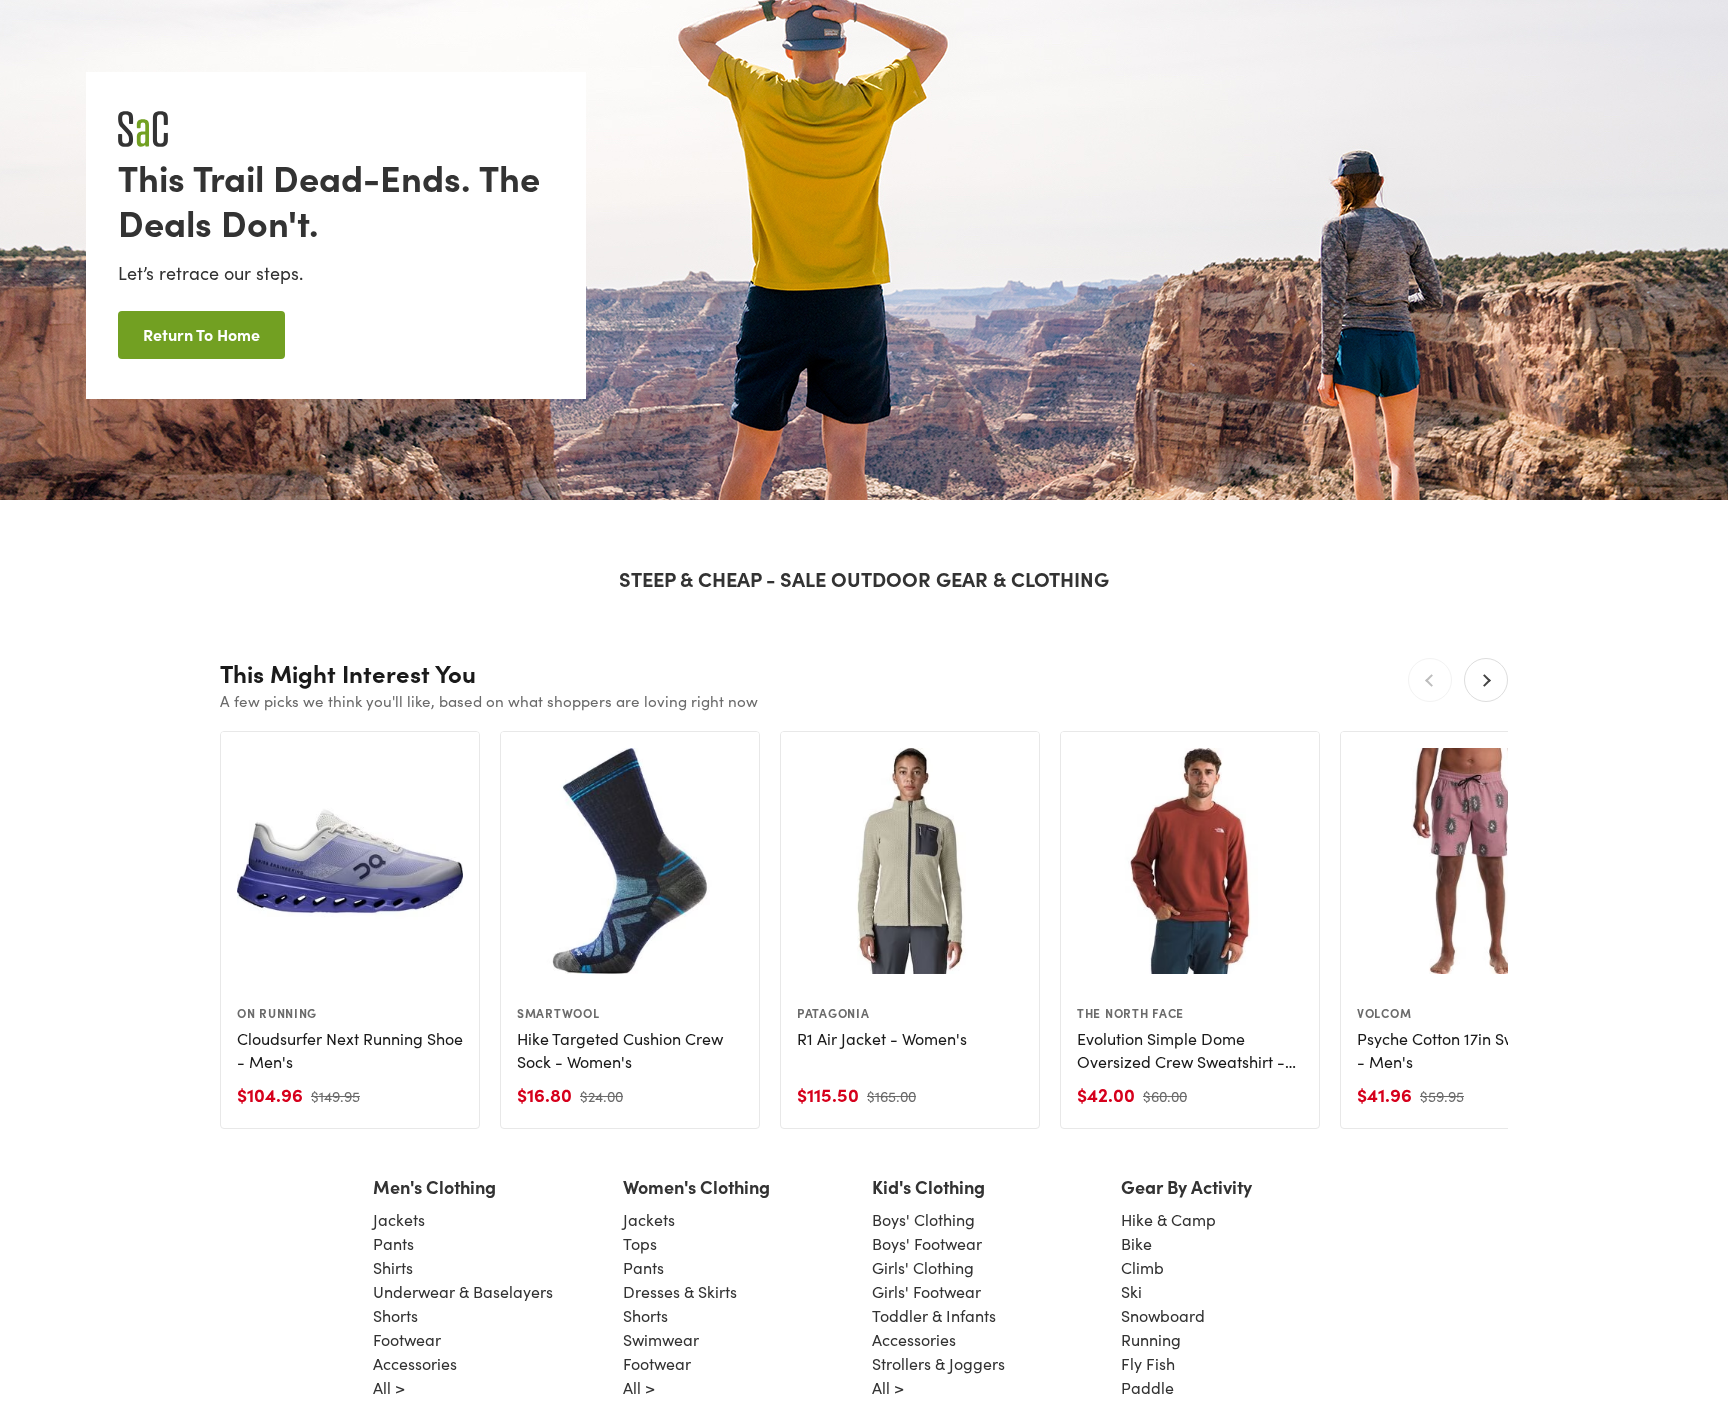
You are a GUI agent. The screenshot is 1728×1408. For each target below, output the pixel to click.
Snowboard (1163, 1315)
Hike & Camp (1168, 1219)
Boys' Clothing (923, 1219)
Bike (1136, 1243)
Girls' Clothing (923, 1267)
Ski (1131, 1291)
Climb (1142, 1267)
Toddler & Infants (934, 1315)
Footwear (407, 1339)
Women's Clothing (696, 1186)
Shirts (393, 1267)
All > (389, 1387)
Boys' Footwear (927, 1243)
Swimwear (661, 1339)
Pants (393, 1243)
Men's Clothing (434, 1186)
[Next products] (1486, 680)
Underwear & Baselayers (463, 1291)
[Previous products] (1430, 680)
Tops (640, 1243)
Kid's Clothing (928, 1186)
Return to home (201, 334)
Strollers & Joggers (938, 1363)
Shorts (395, 1315)
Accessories (415, 1363)
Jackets (399, 1219)
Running (1151, 1339)
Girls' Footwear (926, 1291)
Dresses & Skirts (680, 1291)
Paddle (1147, 1387)
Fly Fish (1148, 1363)
